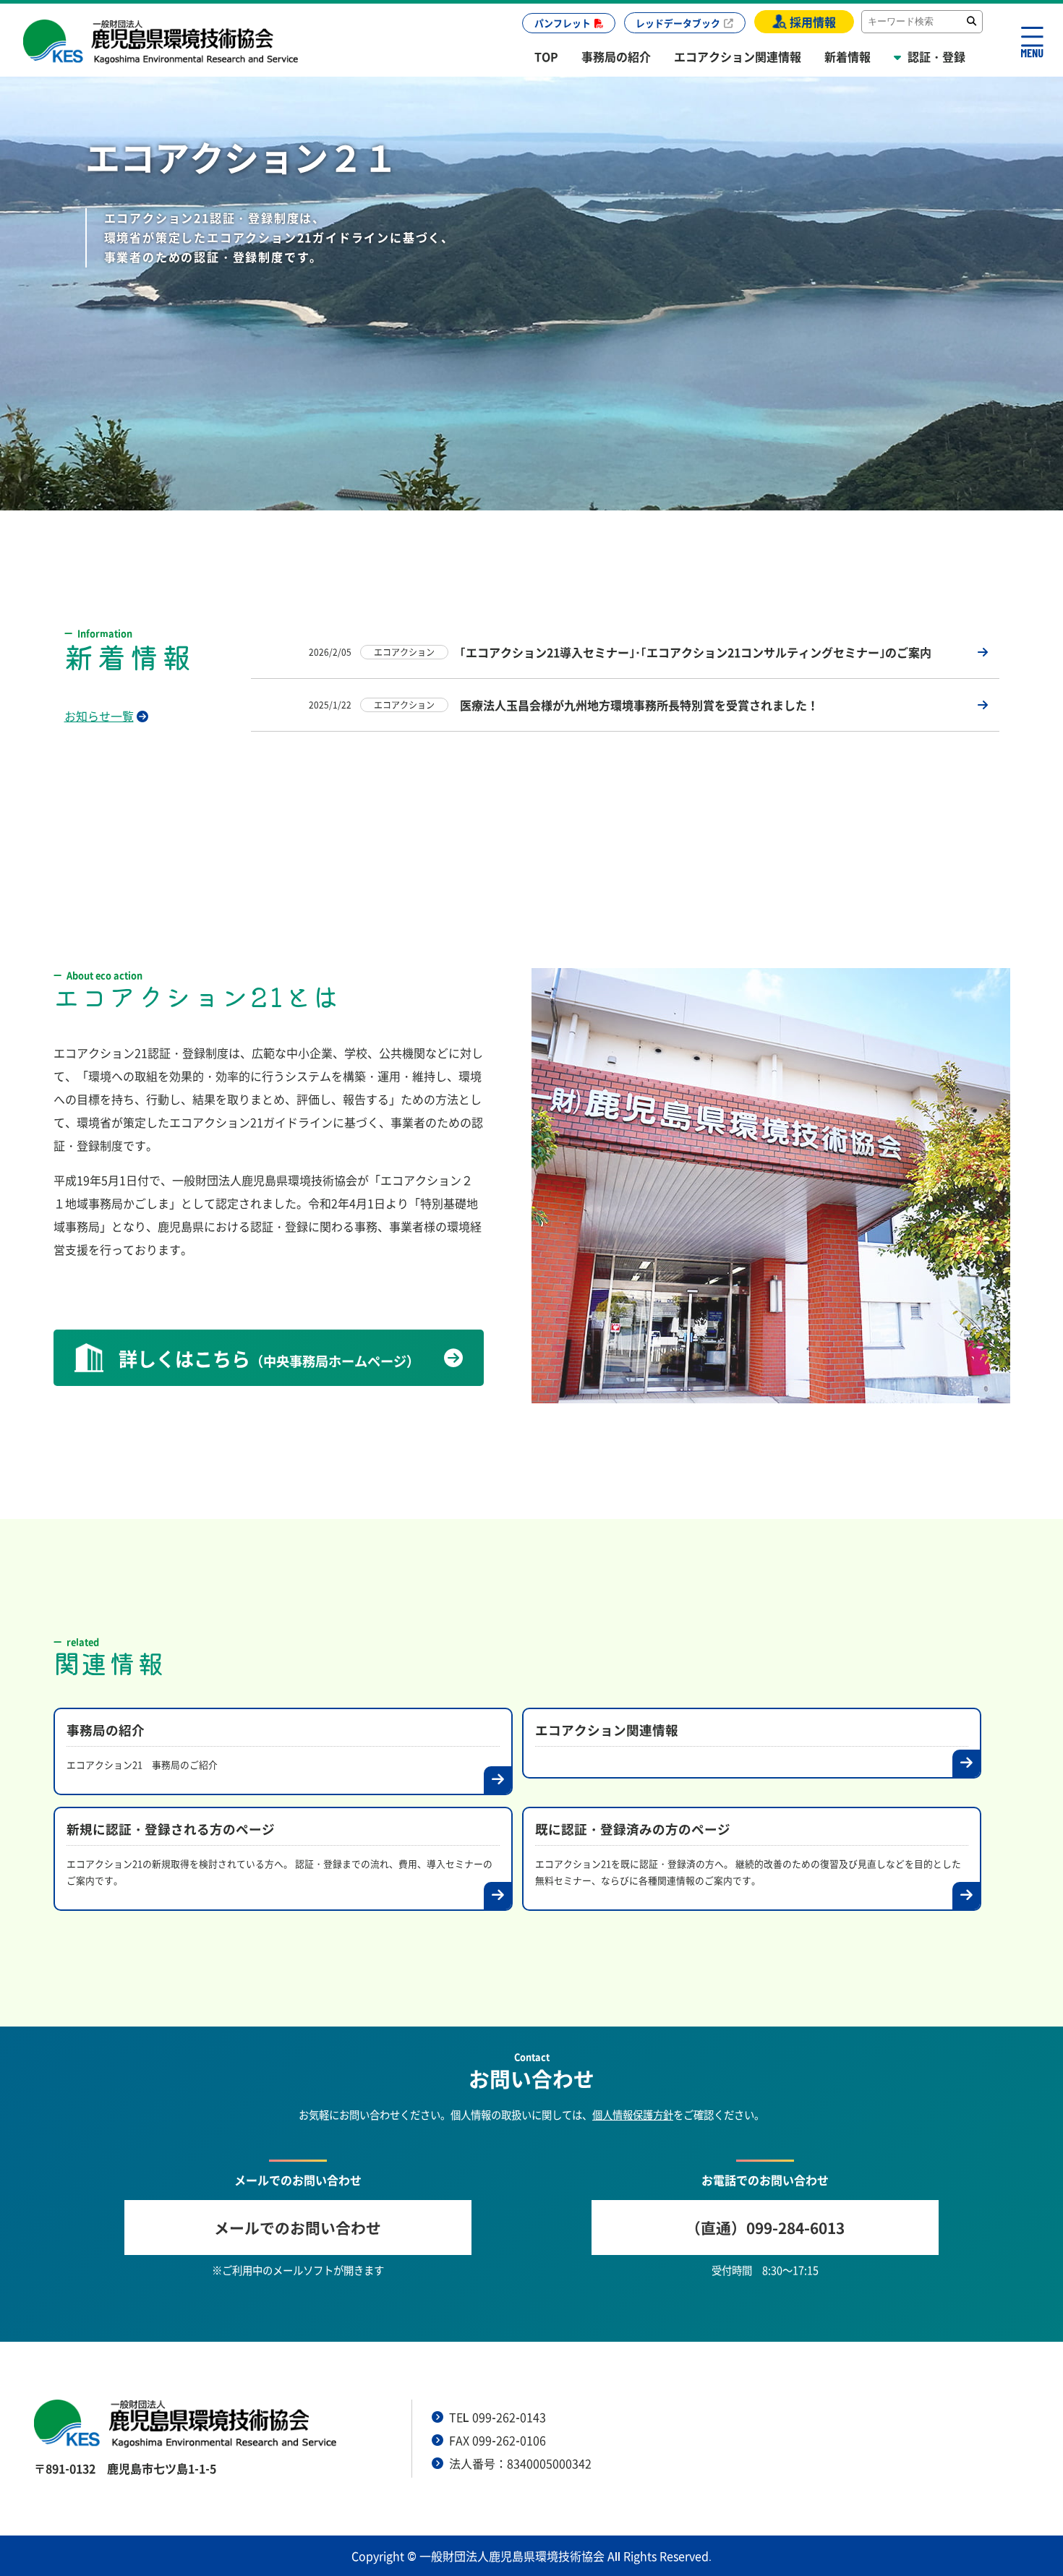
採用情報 (813, 22)
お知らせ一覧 (99, 716)
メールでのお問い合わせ (298, 2228)
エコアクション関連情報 (738, 56)
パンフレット (563, 23)
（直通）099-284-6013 (765, 2228)
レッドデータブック (678, 23)
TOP (546, 56)
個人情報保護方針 (633, 2115)
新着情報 (848, 56)
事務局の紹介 (616, 56)
